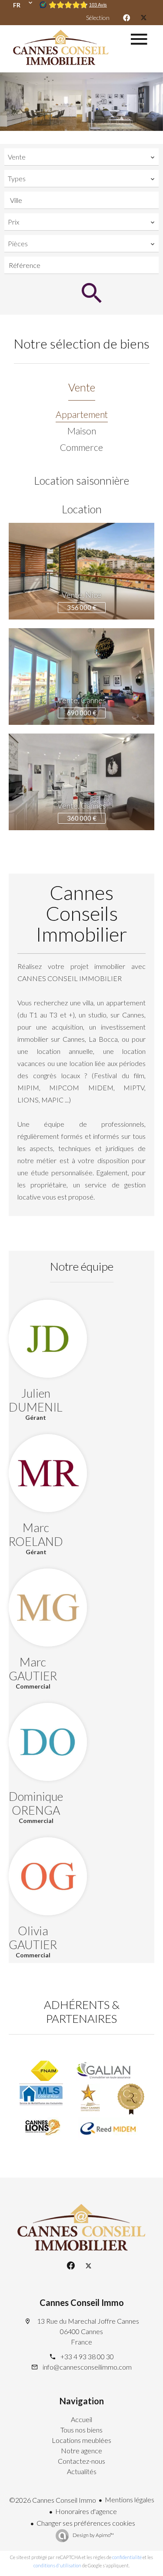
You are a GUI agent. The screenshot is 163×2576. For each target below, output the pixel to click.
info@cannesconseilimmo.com (87, 2367)
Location (82, 509)
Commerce (81, 447)
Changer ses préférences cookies (86, 2523)
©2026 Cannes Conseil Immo (53, 2500)
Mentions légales (130, 2499)
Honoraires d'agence (86, 2511)
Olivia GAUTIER (33, 1938)
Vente (82, 387)
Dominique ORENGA (36, 1803)
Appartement (82, 414)
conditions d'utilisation (57, 2565)
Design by (93, 2535)
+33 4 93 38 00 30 (87, 2356)
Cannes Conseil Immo (82, 2302)
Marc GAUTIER (33, 1669)
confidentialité (127, 2557)
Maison (82, 431)
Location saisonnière (81, 480)
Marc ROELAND (36, 1534)
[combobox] (81, 157)
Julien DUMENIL (36, 1400)
